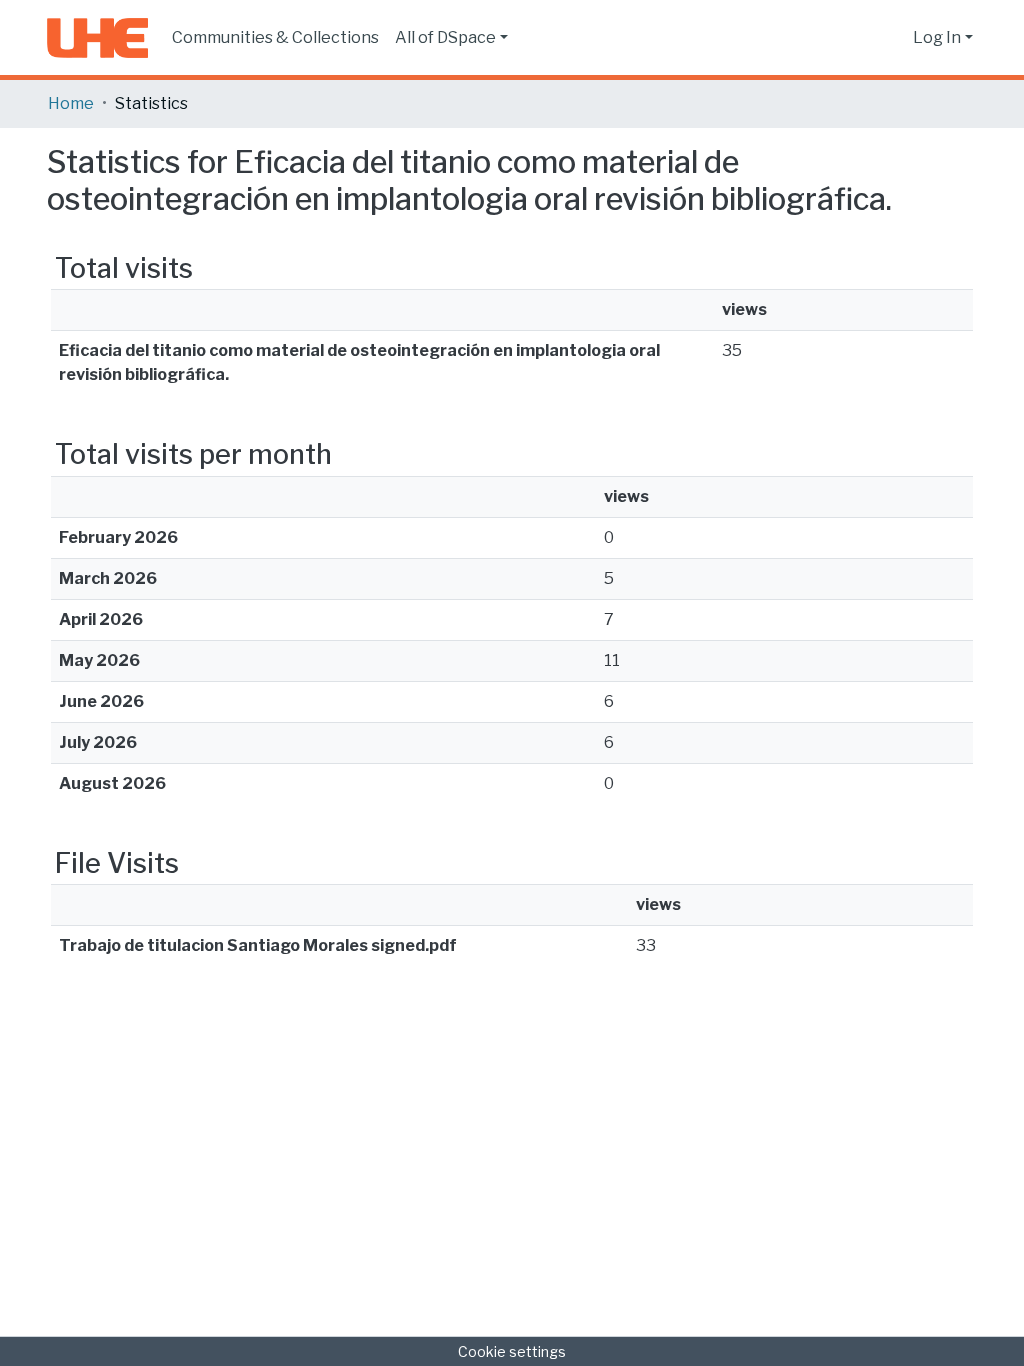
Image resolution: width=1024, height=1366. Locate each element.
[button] (892, 38)
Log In (937, 37)
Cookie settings (512, 1351)
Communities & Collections (275, 37)
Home (71, 103)
